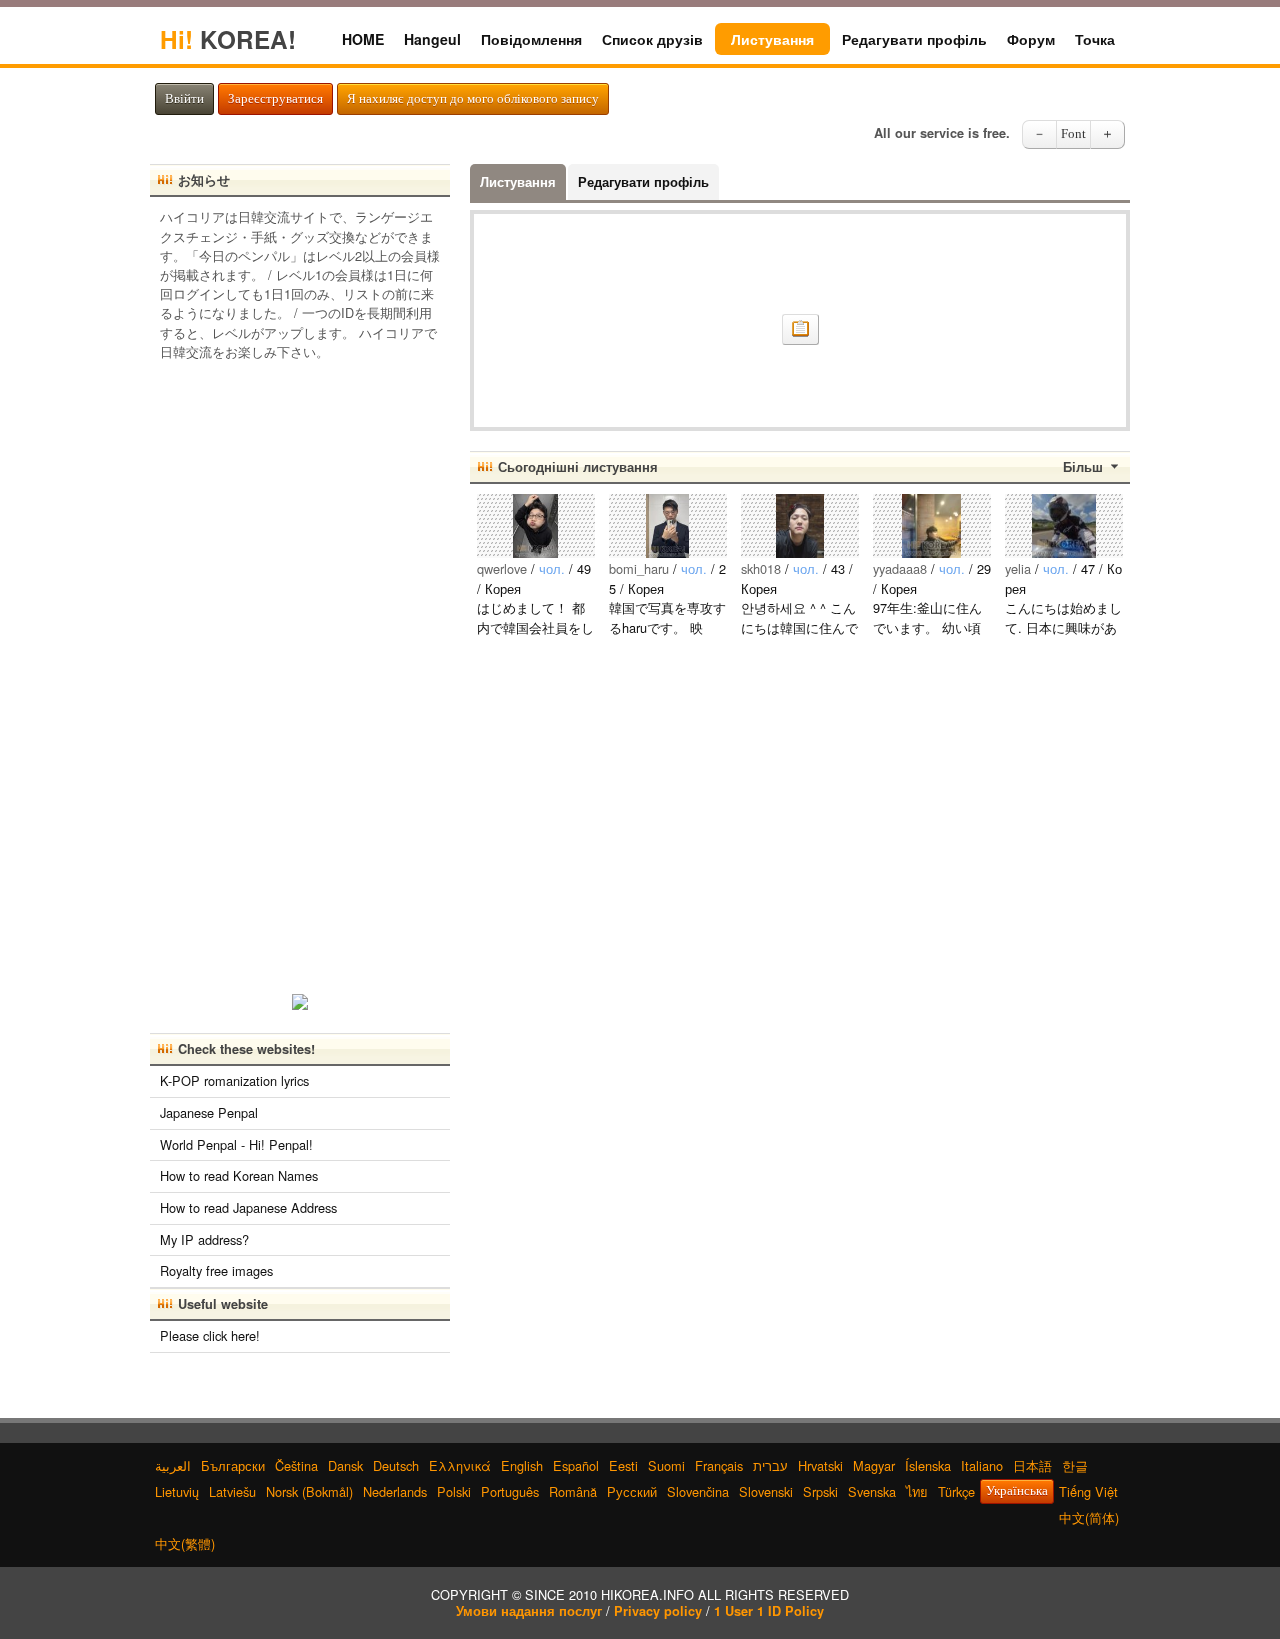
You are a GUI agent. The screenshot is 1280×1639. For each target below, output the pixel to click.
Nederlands (395, 1491)
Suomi (666, 1465)
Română (573, 1491)
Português (510, 1491)
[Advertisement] (300, 671)
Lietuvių (177, 1491)
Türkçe (956, 1491)
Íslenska (928, 1465)
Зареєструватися (275, 99)
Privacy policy (658, 1611)
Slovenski (766, 1491)
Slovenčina (698, 1491)
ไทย (917, 1491)
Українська (1017, 1491)
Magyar (874, 1465)
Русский (632, 1491)
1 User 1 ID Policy (769, 1611)
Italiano (982, 1465)
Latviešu (232, 1491)
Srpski (820, 1491)
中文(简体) (1089, 1517)
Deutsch (396, 1465)
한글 (1075, 1465)
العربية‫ (173, 1465)
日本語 (1032, 1465)
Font (1073, 134)
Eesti (623, 1465)
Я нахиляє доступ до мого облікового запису (473, 99)
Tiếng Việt (1088, 1491)
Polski (454, 1491)
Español (576, 1465)
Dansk (345, 1465)
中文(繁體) (185, 1543)
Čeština (296, 1465)
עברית (770, 1465)
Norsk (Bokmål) (309, 1491)
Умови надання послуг (529, 1611)
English (522, 1465)
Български (233, 1465)
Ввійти (184, 99)
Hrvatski (820, 1465)
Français (719, 1465)
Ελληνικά (460, 1465)
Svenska (872, 1491)
